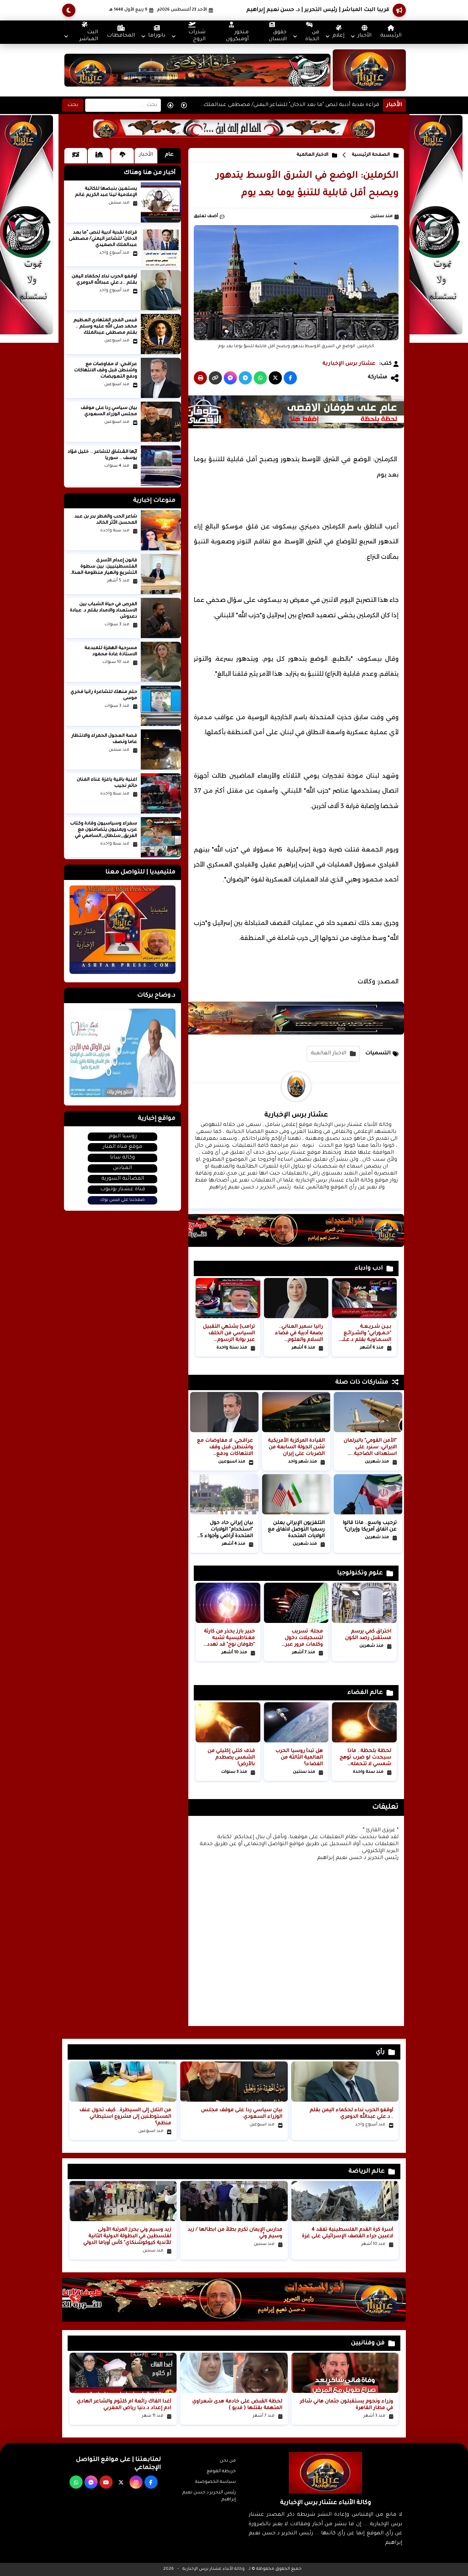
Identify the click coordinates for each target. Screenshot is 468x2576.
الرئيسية (391, 36)
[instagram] (136, 2482)
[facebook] (151, 2482)
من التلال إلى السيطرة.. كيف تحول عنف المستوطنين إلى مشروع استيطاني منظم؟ (125, 2117)
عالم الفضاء (365, 1693)
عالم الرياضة (367, 2171)
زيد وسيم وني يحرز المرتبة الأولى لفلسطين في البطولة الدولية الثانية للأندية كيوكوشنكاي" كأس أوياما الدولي (127, 2236)
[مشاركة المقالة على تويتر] (275, 378)
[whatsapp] (76, 2482)
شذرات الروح (197, 36)
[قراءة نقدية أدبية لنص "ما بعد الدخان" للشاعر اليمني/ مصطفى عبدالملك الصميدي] (161, 246)
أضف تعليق (206, 217)
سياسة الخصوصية (216, 2482)
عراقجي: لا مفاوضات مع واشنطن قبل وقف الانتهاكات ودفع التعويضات (106, 371)
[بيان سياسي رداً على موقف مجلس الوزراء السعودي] (161, 422)
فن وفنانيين (368, 2343)
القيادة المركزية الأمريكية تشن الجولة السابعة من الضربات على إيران (296, 1447)
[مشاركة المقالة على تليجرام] (245, 378)
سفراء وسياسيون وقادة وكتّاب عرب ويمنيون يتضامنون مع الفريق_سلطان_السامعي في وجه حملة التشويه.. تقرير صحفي (104, 836)
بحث (73, 105)
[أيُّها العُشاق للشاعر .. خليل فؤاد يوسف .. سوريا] (161, 466)
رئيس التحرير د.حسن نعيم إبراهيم (209, 2496)
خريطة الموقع (221, 2471)
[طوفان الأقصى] (283, 428)
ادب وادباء (369, 1268)
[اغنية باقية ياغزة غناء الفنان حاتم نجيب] (161, 793)
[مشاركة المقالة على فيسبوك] (290, 378)
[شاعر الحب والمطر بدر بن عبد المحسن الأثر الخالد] (161, 530)
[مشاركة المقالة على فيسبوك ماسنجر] (230, 378)
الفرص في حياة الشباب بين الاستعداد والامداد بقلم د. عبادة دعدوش (103, 611)
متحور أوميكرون (237, 36)
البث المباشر (89, 36)
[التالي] (184, 105)
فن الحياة (312, 36)
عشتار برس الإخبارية (349, 364)
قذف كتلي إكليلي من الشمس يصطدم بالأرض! (231, 1758)
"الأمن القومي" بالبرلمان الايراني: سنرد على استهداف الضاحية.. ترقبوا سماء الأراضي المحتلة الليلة (370, 1454)
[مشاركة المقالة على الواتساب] (260, 378)
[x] (121, 2482)
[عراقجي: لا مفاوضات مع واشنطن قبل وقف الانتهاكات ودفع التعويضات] (161, 378)
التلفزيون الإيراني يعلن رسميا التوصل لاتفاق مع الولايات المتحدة (296, 1530)
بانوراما (157, 36)
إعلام (338, 36)
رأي (380, 2052)
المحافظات (121, 36)
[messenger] (91, 2482)
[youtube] (106, 2482)
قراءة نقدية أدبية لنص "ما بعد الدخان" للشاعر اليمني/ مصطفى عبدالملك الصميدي (291, 107)
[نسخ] (215, 378)
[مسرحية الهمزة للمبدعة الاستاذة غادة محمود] (161, 662)
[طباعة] (200, 378)
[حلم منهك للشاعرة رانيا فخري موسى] (161, 706)
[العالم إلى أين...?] (234, 137)
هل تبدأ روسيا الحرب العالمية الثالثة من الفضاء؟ (299, 1758)
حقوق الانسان (278, 36)
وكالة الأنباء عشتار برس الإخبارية (214, 2569)
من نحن (228, 2461)
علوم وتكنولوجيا (360, 1573)
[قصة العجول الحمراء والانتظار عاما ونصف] (161, 750)
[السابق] (170, 105)
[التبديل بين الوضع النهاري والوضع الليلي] (69, 10)
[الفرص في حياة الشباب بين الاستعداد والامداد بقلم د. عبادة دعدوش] (161, 618)
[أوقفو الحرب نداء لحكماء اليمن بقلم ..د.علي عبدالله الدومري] (161, 290)
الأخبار (365, 36)
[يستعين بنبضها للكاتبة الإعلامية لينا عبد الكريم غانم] (161, 202)
